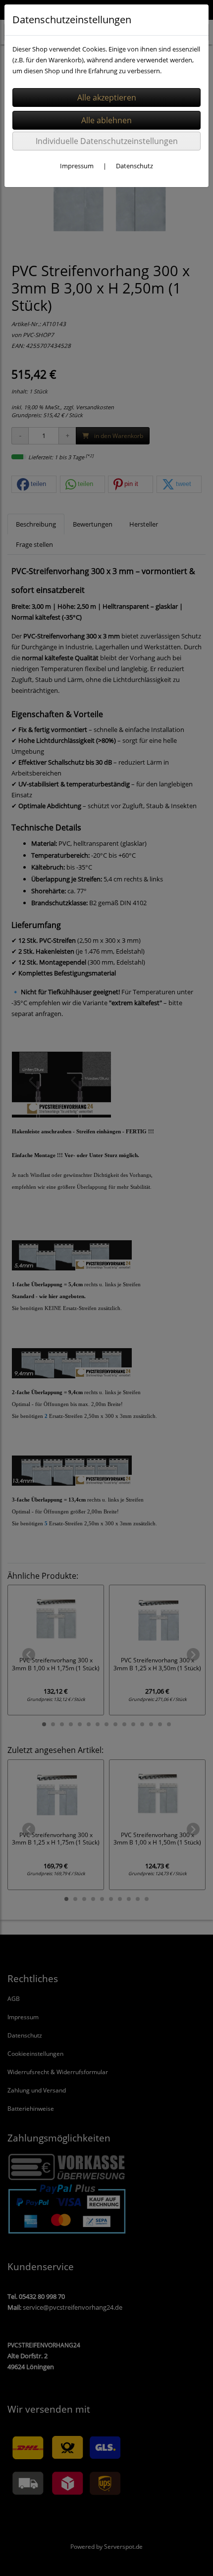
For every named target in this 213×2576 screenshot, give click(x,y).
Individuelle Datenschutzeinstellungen (107, 141)
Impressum (77, 166)
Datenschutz (134, 166)
